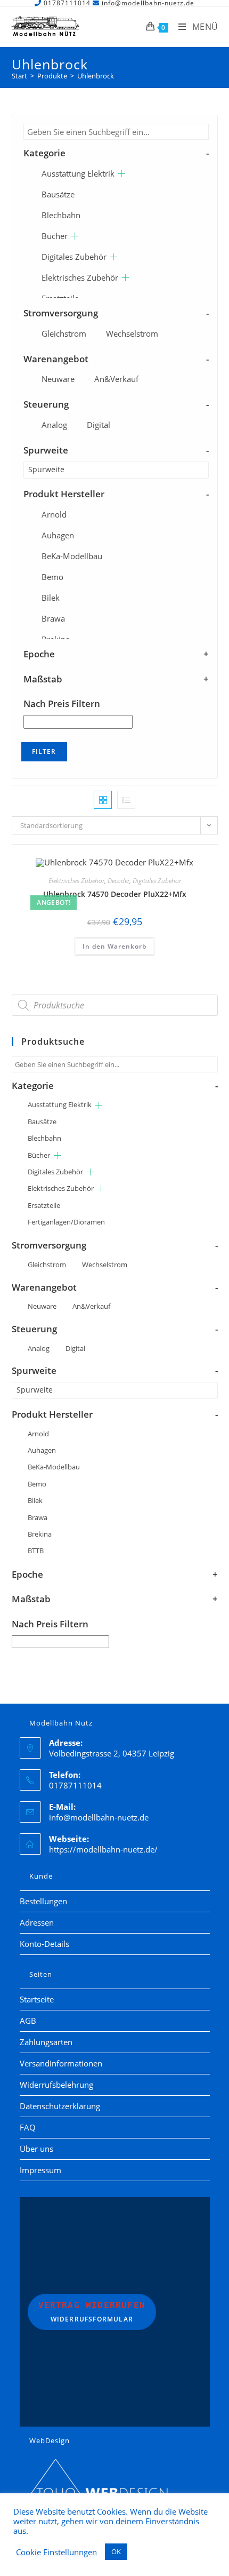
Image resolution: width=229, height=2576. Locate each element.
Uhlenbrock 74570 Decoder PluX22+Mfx (115, 894)
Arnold (54, 514)
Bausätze (58, 194)
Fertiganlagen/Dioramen (66, 1222)
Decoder (118, 881)
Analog (54, 425)
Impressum (40, 2170)
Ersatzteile (44, 1205)
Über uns (36, 2149)
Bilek (51, 598)
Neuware (58, 379)
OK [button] (116, 2551)
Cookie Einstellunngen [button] (56, 2552)
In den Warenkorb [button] (114, 946)
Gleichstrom (64, 333)
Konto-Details (44, 1944)
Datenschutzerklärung (60, 2106)
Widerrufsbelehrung (56, 2085)
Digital (99, 425)
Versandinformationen (61, 2063)
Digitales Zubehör (74, 257)
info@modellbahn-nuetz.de (99, 1817)
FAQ (28, 2127)
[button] (182, 868)
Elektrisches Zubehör (80, 277)
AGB (28, 2021)
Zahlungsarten (46, 2042)
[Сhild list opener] (122, 174)
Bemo (52, 577)
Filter (44, 752)
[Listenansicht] (126, 800)
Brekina (40, 1534)
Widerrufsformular (92, 2312)
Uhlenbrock (96, 76)
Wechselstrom (132, 333)
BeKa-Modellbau (72, 556)
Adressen (37, 1922)
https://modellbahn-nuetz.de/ (103, 1849)
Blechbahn (61, 215)
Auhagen (58, 535)
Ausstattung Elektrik (78, 173)
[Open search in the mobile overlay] (115, 1005)
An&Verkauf (116, 379)
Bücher (55, 236)
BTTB (36, 1551)
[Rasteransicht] (103, 800)
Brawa (53, 618)
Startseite (37, 1999)
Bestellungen (43, 1901)
